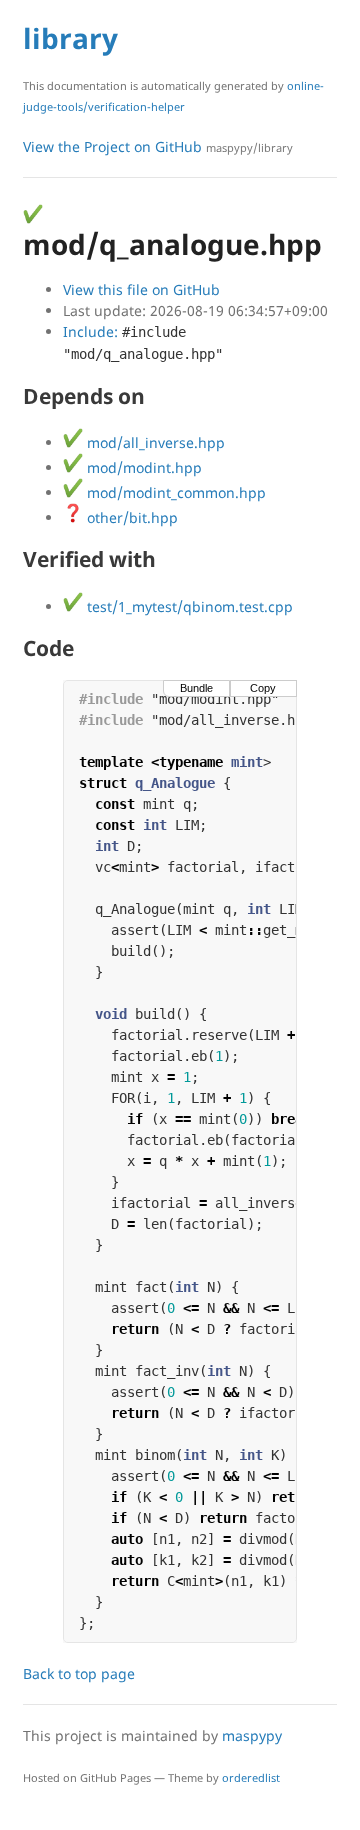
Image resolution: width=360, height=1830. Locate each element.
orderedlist (251, 1777)
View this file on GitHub (141, 289)
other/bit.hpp (130, 517)
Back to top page (79, 1673)
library (70, 38)
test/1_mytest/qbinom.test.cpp (188, 606)
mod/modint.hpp (142, 467)
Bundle (196, 688)
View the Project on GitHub (158, 146)
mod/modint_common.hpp (174, 492)
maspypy (252, 1735)
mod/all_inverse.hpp (154, 442)
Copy (263, 688)
